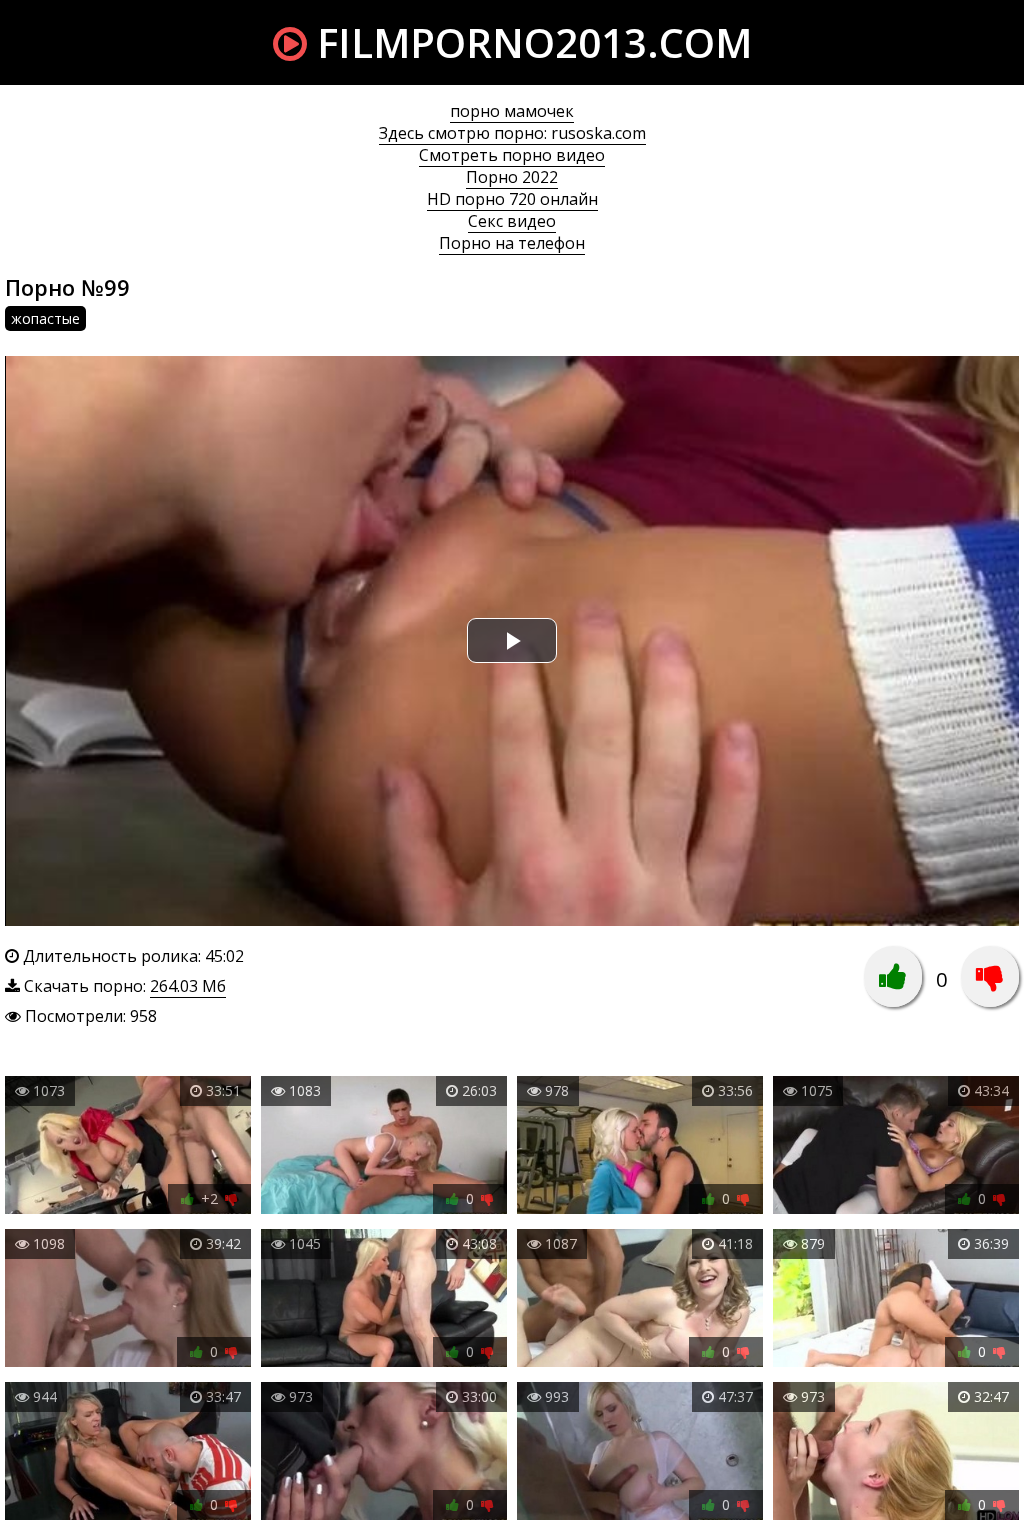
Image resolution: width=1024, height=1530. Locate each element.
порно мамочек (512, 111)
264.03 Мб (188, 986)
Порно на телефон (512, 243)
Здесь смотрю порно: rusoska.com (512, 133)
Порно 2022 (512, 177)
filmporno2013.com (529, 42)
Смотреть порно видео (512, 155)
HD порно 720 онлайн (512, 199)
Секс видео (512, 221)
